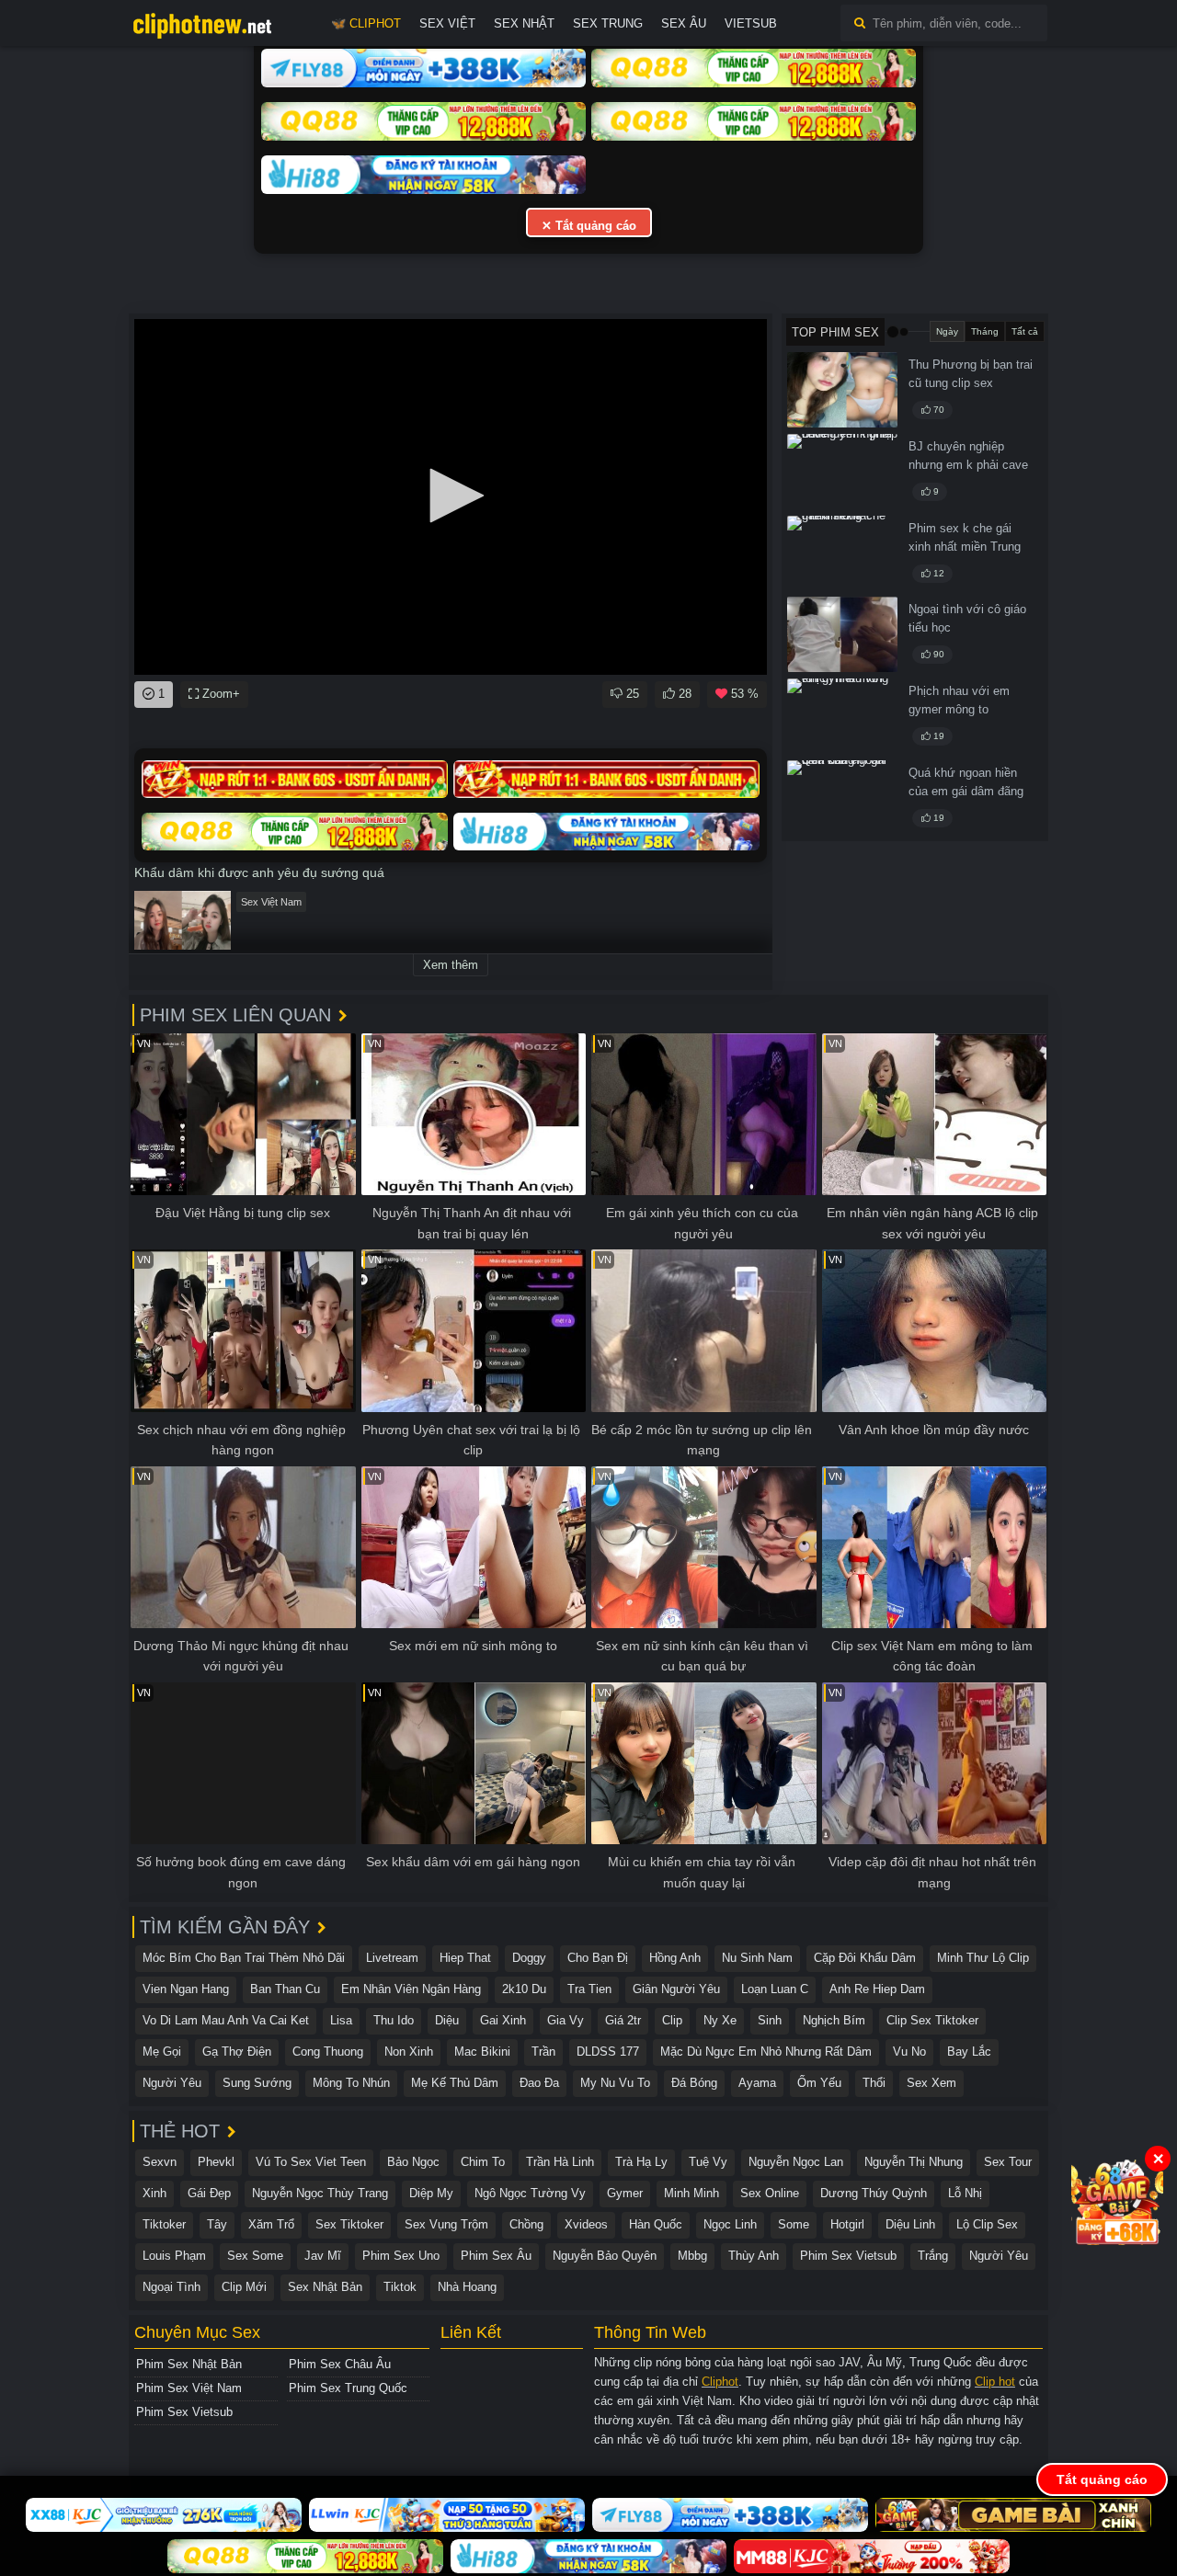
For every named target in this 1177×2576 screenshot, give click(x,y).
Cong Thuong (328, 2052)
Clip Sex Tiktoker (932, 2020)
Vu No (909, 2052)
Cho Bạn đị (598, 1958)
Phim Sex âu (496, 2256)
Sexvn (160, 2162)
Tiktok (400, 2287)
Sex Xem (931, 2083)
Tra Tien (589, 1989)
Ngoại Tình (171, 2287)
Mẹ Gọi (162, 2052)
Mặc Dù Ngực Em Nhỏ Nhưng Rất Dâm (766, 2052)
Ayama (757, 2083)
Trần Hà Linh (560, 2162)
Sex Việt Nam (271, 902)
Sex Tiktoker (349, 2224)
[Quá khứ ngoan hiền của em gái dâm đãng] (842, 798)
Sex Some (255, 2256)
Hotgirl (847, 2224)
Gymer (625, 2193)
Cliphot (720, 2382)
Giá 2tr (623, 2020)
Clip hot (995, 2382)
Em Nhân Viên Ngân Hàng (411, 1989)
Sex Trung (608, 23)
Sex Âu (684, 23)
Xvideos (586, 2224)
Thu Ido (394, 2020)
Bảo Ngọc (413, 2162)
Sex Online (770, 2193)
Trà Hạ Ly (641, 2162)
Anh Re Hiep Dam (877, 1989)
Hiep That (465, 1958)
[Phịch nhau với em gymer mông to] (842, 716)
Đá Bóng (694, 2083)
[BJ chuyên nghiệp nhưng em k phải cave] (842, 472)
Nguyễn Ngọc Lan (796, 2162)
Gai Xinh (503, 2020)
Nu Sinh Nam (757, 1958)
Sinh (770, 2020)
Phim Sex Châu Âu (340, 2364)
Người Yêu (172, 2083)
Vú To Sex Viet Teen (311, 2162)
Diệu (447, 2020)
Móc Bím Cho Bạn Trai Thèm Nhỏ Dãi (244, 1958)
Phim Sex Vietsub (848, 2256)
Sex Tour (1008, 2162)
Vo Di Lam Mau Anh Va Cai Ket (226, 2020)
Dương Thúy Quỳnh (874, 2193)
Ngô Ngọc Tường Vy (530, 2193)
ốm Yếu (819, 2083)
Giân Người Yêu (676, 1989)
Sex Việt (447, 23)
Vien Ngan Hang (186, 1989)
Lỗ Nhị (965, 2193)
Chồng (526, 2224)
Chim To (483, 2162)
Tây (217, 2224)
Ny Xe (720, 2020)
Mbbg (692, 2256)
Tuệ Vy (708, 2162)
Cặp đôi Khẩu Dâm (865, 1958)
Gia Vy (566, 2020)
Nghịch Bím (834, 2020)
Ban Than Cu (285, 1989)
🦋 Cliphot (366, 23)
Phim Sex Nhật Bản (189, 2364)
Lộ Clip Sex (987, 2224)
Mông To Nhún (351, 2083)
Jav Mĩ (323, 2256)
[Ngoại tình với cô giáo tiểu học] (842, 634)
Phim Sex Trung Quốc (348, 2388)
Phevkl (216, 2162)
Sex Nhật (524, 23)
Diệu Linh (910, 2224)
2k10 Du (524, 1989)
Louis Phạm (174, 2256)
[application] (451, 497)
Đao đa (539, 2083)
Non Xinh (409, 2052)
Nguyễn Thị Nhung (914, 2162)
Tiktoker (164, 2224)
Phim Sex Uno (401, 2256)
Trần (543, 2052)
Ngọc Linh (730, 2224)
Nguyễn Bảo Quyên (605, 2256)
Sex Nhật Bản (325, 2287)
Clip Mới (244, 2287)
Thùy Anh (754, 2256)
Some (794, 2224)
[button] (451, 496)
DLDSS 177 (608, 2052)
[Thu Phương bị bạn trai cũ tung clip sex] (842, 390)
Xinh (154, 2193)
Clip (672, 2020)
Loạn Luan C (775, 1989)
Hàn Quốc (656, 2224)
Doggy (529, 1958)
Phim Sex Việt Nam (189, 2388)
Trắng (933, 2256)
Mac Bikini (482, 2052)
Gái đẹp (209, 2193)
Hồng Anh (675, 1958)
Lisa (341, 2020)
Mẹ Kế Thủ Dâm (455, 2083)
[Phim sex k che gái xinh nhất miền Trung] (842, 553)
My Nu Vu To (615, 2083)
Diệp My (431, 2193)
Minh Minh (691, 2193)
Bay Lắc (969, 2052)
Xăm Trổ (271, 2224)
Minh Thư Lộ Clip (983, 1958)
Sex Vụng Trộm (446, 2224)
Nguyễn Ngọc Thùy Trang (320, 2193)
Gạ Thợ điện (237, 2052)
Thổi (874, 2083)
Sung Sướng (257, 2083)
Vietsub (751, 23)
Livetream (392, 1958)
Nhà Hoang (467, 2287)
